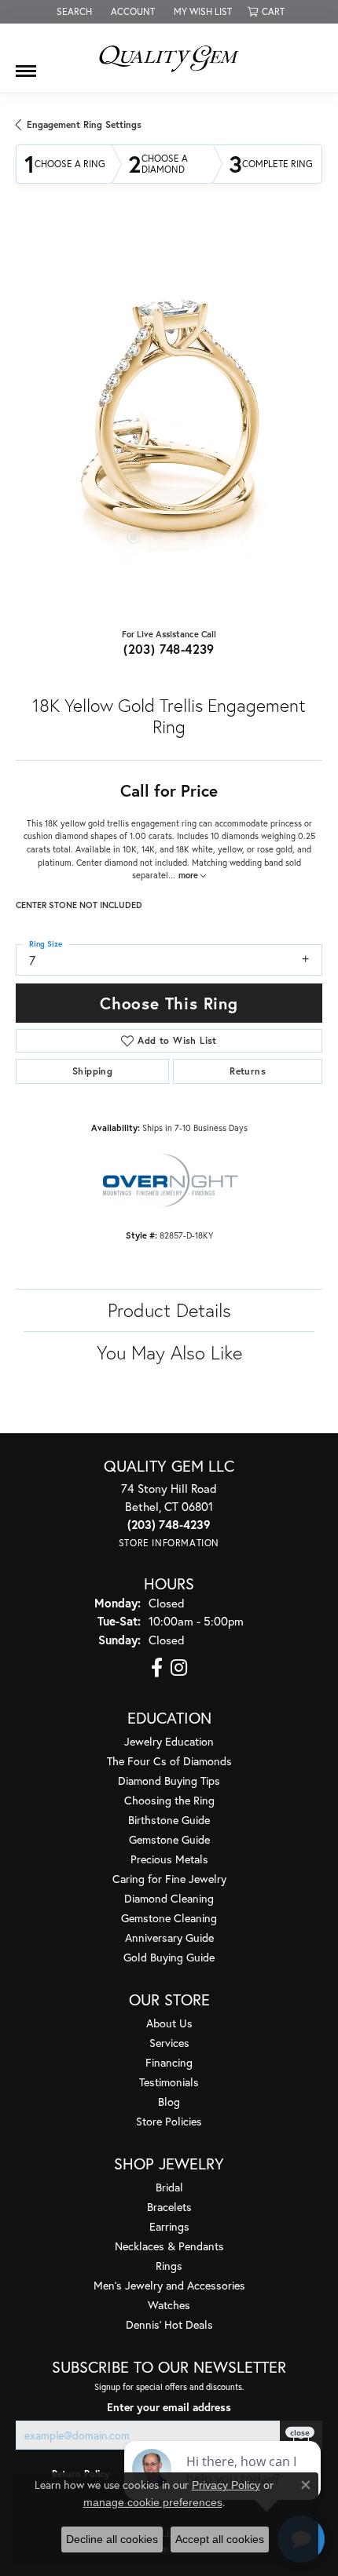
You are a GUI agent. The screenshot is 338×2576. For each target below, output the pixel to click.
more (189, 875)
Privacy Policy (226, 2485)
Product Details (169, 1310)
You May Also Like (169, 1352)
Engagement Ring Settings (84, 124)
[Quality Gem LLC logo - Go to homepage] (169, 58)
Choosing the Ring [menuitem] (169, 1800)
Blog (169, 2102)
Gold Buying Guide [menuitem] (169, 1957)
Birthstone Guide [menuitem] (169, 1820)
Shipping (92, 1071)
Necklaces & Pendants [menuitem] (169, 2246)
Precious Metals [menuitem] (169, 1859)
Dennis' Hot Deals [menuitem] (169, 2324)
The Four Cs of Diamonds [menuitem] (169, 1761)
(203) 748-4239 (169, 649)
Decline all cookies (112, 2539)
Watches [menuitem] (169, 2305)
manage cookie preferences (153, 2502)
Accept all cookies (220, 2539)
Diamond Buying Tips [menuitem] (169, 1781)
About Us (169, 2023)
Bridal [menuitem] (169, 2187)
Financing (169, 2062)
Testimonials (169, 2082)
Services (169, 2043)
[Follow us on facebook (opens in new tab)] (157, 1668)
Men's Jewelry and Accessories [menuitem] (169, 2285)
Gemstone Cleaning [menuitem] (169, 1918)
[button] (73, 12)
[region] (169, 419)
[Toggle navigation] (26, 65)
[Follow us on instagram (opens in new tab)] (179, 1668)
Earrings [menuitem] (169, 2226)
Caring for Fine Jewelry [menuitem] (169, 1879)
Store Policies (169, 2121)
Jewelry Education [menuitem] (169, 1741)
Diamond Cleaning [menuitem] (169, 1898)
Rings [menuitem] (169, 2266)
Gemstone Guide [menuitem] (169, 1839)
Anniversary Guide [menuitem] (169, 1937)
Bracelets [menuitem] (169, 2207)
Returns (248, 1071)
